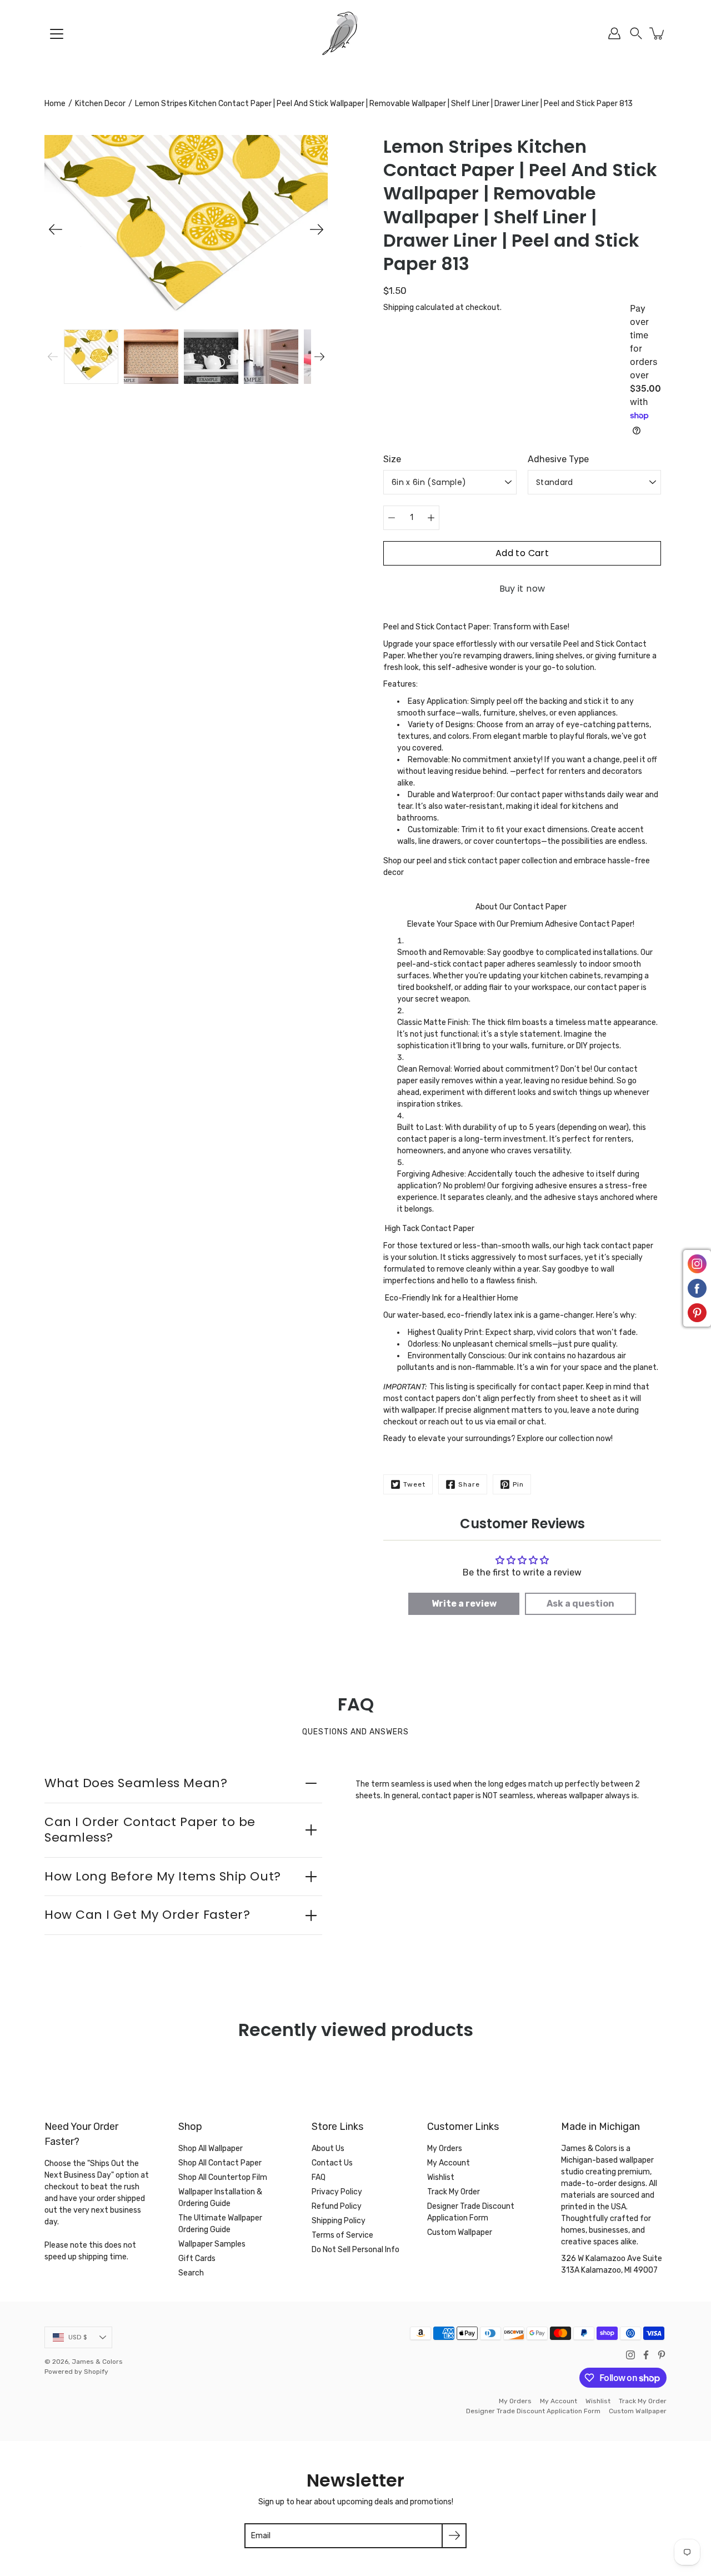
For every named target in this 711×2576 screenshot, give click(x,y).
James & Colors (97, 2362)
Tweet (414, 1484)
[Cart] (658, 33)
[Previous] (56, 229)
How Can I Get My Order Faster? (147, 1915)
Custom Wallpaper (460, 2232)
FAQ (319, 2177)
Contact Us (332, 2163)
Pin (518, 1484)
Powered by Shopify (76, 2372)
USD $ (78, 2337)
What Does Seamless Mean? (136, 1783)
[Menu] (57, 34)
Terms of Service (342, 2235)
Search (191, 2273)
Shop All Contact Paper (220, 2163)
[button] (636, 33)
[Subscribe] (454, 2536)
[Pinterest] (662, 2355)
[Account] (614, 33)
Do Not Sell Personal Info (355, 2250)
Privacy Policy (337, 2192)
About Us (328, 2149)
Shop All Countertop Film (223, 2177)
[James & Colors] (355, 33)
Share (469, 1484)
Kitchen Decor (100, 104)
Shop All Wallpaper (211, 2149)
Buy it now (522, 589)
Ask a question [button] (580, 1604)
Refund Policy (337, 2206)
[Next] (317, 229)
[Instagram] (630, 2355)
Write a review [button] (464, 1604)
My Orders (445, 2149)
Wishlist (441, 2177)
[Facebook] (646, 2355)
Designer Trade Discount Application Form (533, 2411)
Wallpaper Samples (212, 2244)
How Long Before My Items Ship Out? (163, 1876)
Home (55, 104)
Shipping (399, 307)
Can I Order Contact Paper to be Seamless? (150, 1830)
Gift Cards (197, 2259)
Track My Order (454, 2192)
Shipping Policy (339, 2221)
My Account (449, 2163)
